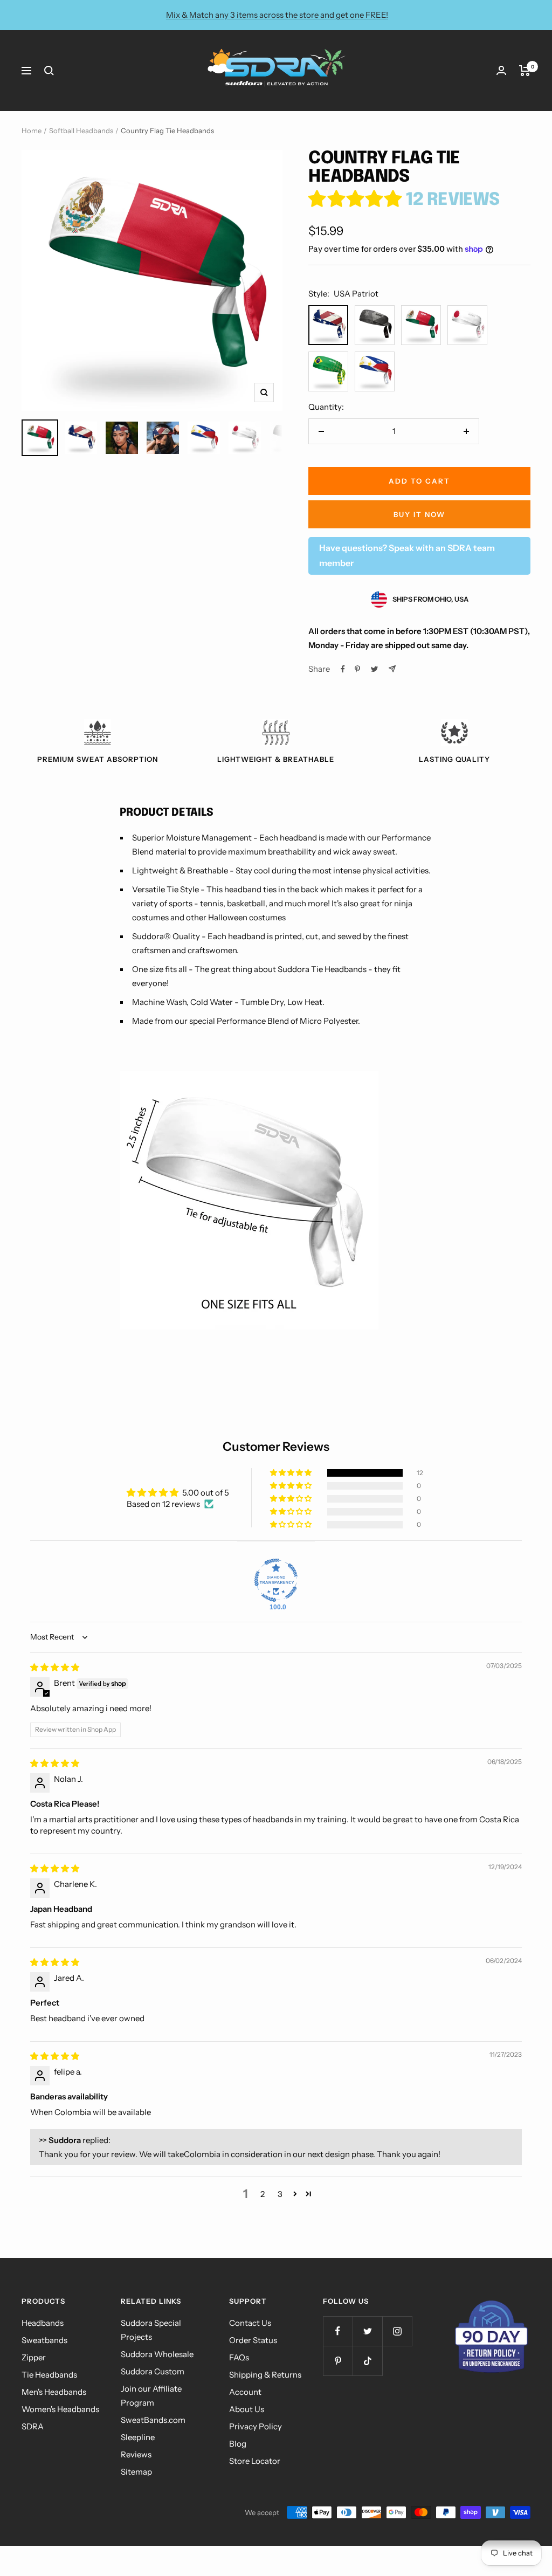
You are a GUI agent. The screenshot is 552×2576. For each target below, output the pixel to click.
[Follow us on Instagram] (397, 2331)
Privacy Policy (256, 2426)
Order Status (253, 2340)
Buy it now (419, 514)
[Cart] (525, 71)
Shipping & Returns (265, 2375)
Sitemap (136, 2472)
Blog (238, 2444)
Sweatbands (44, 2340)
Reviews (136, 2454)
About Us (247, 2409)
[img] (55, 1667)
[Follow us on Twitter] (367, 2331)
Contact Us (250, 2323)
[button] (357, 200)
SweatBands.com (153, 2420)
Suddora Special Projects (151, 2330)
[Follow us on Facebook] (338, 2331)
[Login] (501, 70)
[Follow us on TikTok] (367, 2361)
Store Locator (255, 2461)
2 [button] (263, 2194)
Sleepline (138, 2437)
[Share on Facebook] (343, 669)
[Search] (49, 71)
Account (245, 2392)
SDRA (33, 2426)
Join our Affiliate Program (151, 2396)
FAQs (239, 2357)
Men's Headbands (54, 2392)
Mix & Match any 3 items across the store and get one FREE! (277, 15)
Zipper (34, 2357)
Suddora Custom (153, 2371)
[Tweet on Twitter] (374, 669)
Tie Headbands (49, 2375)
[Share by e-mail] (392, 669)
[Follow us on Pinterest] (338, 2361)
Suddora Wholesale (157, 2354)
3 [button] (280, 2194)
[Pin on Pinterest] (357, 669)
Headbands (43, 2323)
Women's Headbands (60, 2409)
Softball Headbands (81, 130)
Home (32, 130)
